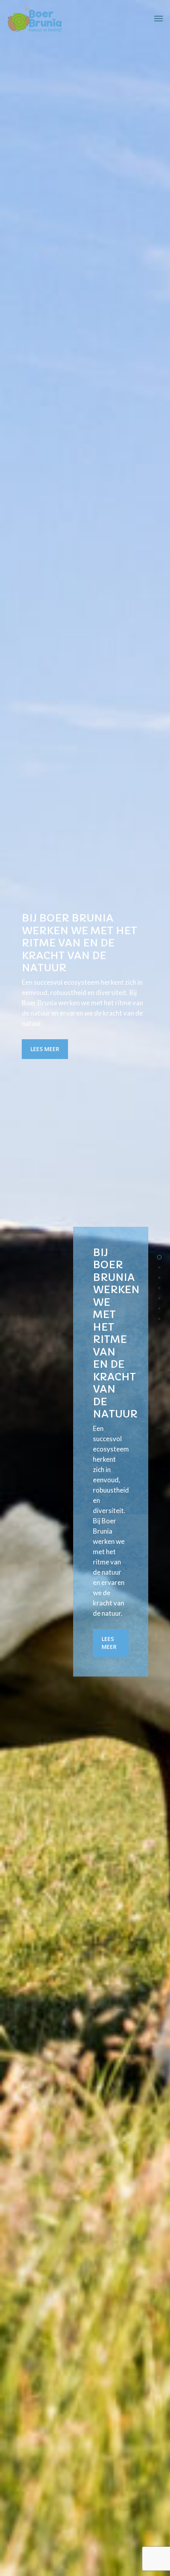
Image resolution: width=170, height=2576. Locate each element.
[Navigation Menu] (159, 19)
